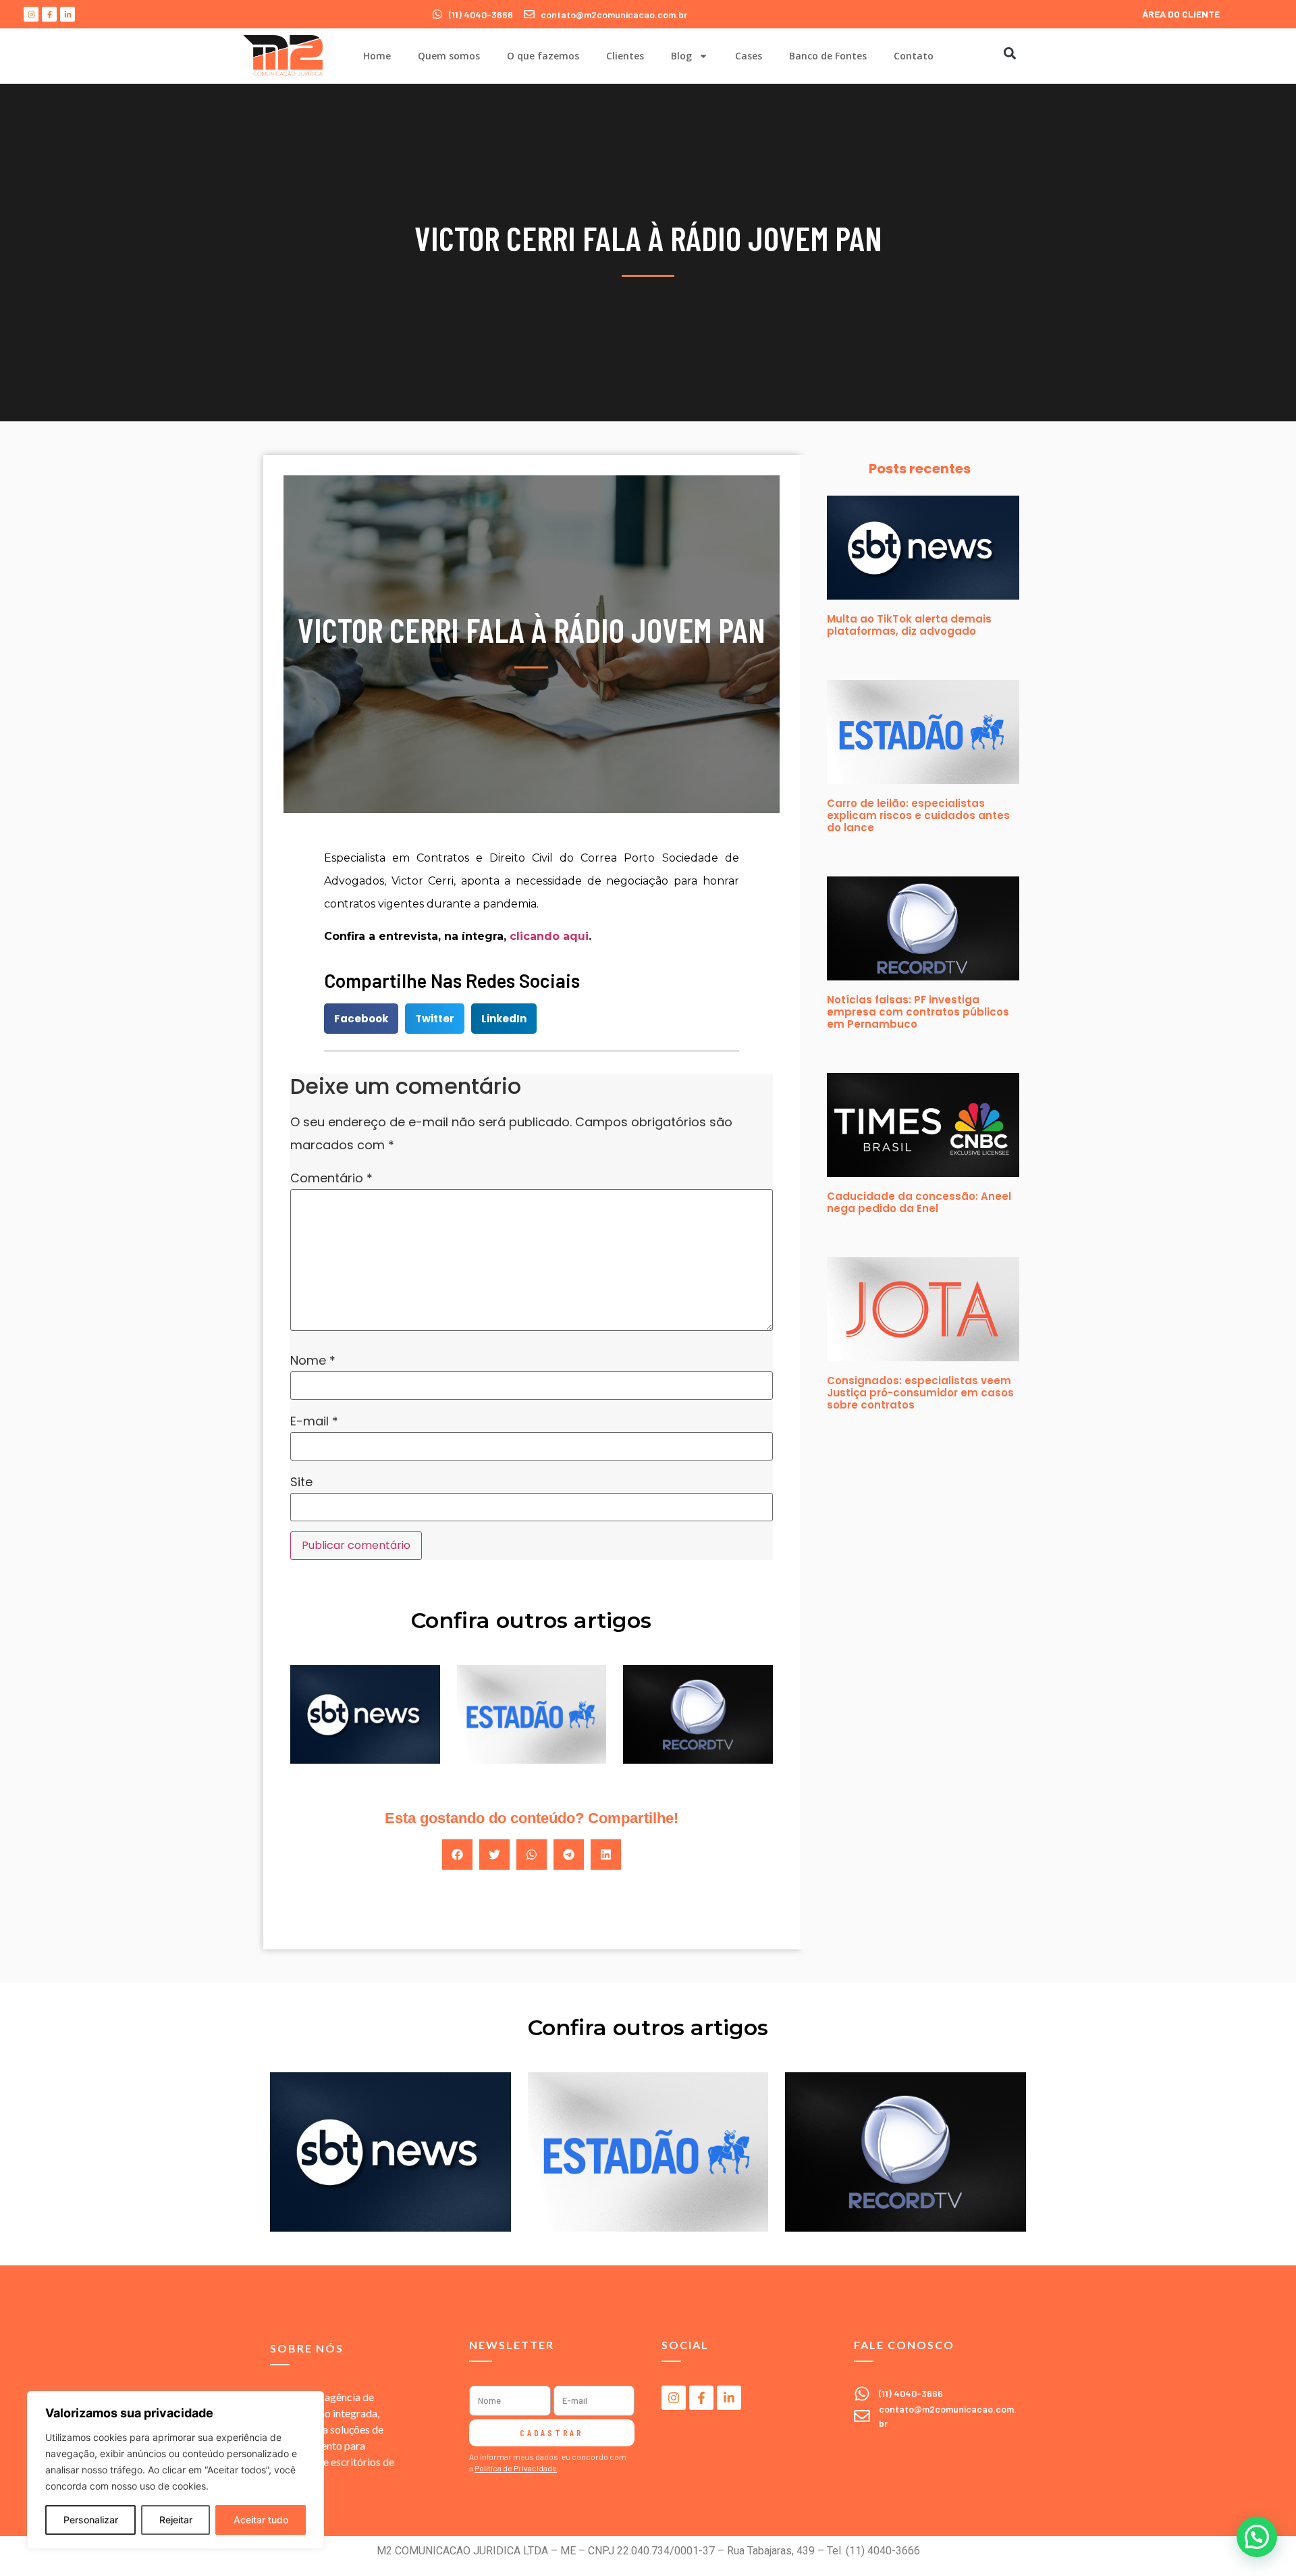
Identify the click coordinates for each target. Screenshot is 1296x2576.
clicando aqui (549, 936)
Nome (313, 1361)
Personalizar (91, 2520)
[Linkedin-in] (67, 14)
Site (301, 1482)
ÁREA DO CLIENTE (1181, 14)
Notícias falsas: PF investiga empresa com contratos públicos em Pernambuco (918, 1012)
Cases (749, 56)
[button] (1009, 53)
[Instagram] (31, 14)
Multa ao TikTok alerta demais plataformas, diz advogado (909, 625)
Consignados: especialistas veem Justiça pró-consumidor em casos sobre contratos (920, 1393)
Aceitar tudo (261, 2520)
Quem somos (449, 56)
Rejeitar (176, 2520)
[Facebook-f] (49, 14)
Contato (914, 56)
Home (377, 56)
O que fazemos (543, 56)
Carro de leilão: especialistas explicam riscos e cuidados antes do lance (918, 815)
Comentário (331, 1178)
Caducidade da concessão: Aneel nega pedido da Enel (919, 1202)
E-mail (314, 1421)
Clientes (625, 56)
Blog (681, 56)
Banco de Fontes (828, 56)
